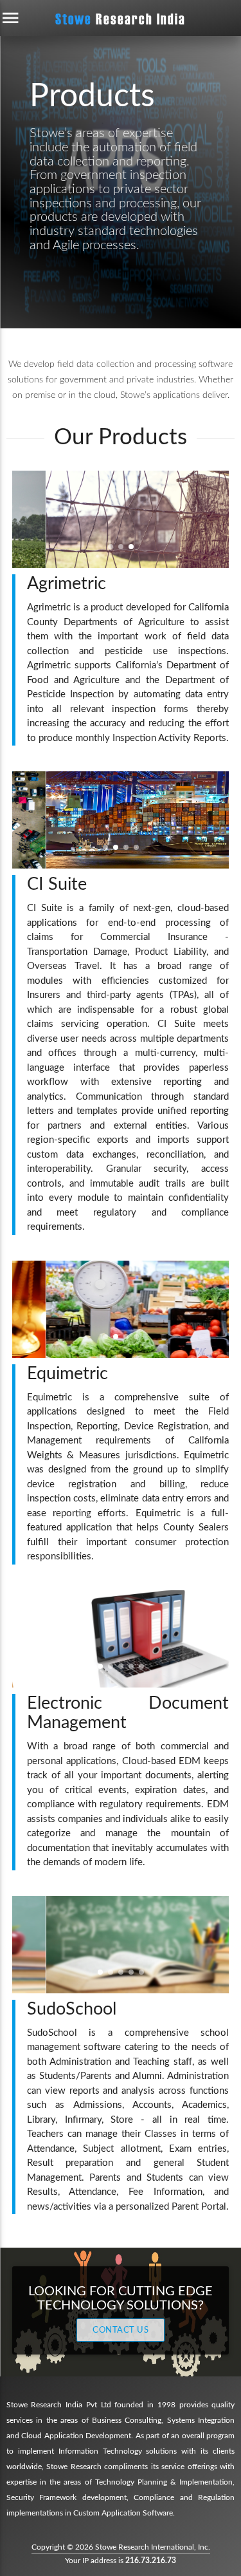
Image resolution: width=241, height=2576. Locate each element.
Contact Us (121, 2330)
